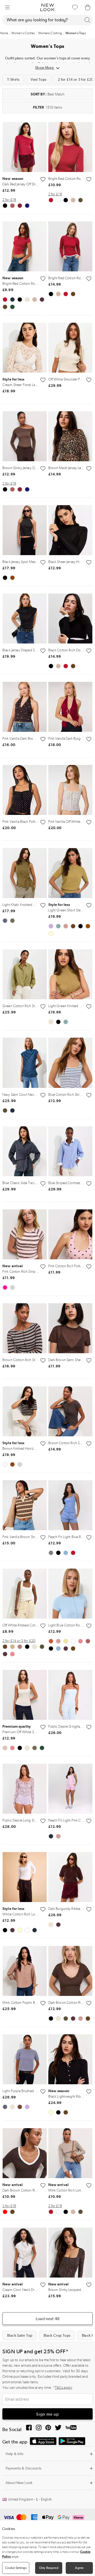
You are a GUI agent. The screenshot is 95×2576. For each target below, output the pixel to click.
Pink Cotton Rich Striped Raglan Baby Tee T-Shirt (21, 1272)
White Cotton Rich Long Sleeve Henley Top (21, 1914)
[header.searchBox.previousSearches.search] (87, 20)
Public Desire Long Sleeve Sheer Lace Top (34, 1820)
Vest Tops (39, 79)
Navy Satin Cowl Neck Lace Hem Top (31, 1095)
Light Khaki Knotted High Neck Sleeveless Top (37, 905)
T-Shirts (13, 79)
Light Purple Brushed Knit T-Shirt (27, 2091)
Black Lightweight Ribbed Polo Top (67, 2096)
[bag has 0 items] (88, 7)
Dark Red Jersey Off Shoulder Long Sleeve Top (21, 184)
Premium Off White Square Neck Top (21, 1732)
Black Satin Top (20, 2335)
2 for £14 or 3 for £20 (19, 1641)
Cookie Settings (16, 2568)
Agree (79, 2568)
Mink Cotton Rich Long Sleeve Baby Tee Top (67, 2190)
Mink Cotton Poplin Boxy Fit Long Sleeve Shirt (37, 2003)
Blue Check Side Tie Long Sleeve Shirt (31, 1183)
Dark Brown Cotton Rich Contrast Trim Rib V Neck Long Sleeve (21, 2190)
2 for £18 (9, 200)
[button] (7, 7)
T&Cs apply (63, 2388)
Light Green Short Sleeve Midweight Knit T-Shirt (67, 910)
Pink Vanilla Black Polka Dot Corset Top (32, 822)
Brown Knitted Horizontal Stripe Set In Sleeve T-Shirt (21, 1449)
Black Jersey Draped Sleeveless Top (29, 650)
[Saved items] (75, 7)
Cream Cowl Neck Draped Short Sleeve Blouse (21, 2290)
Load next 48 (47, 2319)
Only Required (49, 2568)
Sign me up (48, 2414)
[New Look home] (47, 7)
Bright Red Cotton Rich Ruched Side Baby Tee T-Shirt (21, 284)
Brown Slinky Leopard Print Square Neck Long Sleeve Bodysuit (67, 2290)
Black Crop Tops (57, 2335)
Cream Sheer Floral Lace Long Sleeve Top (21, 385)
